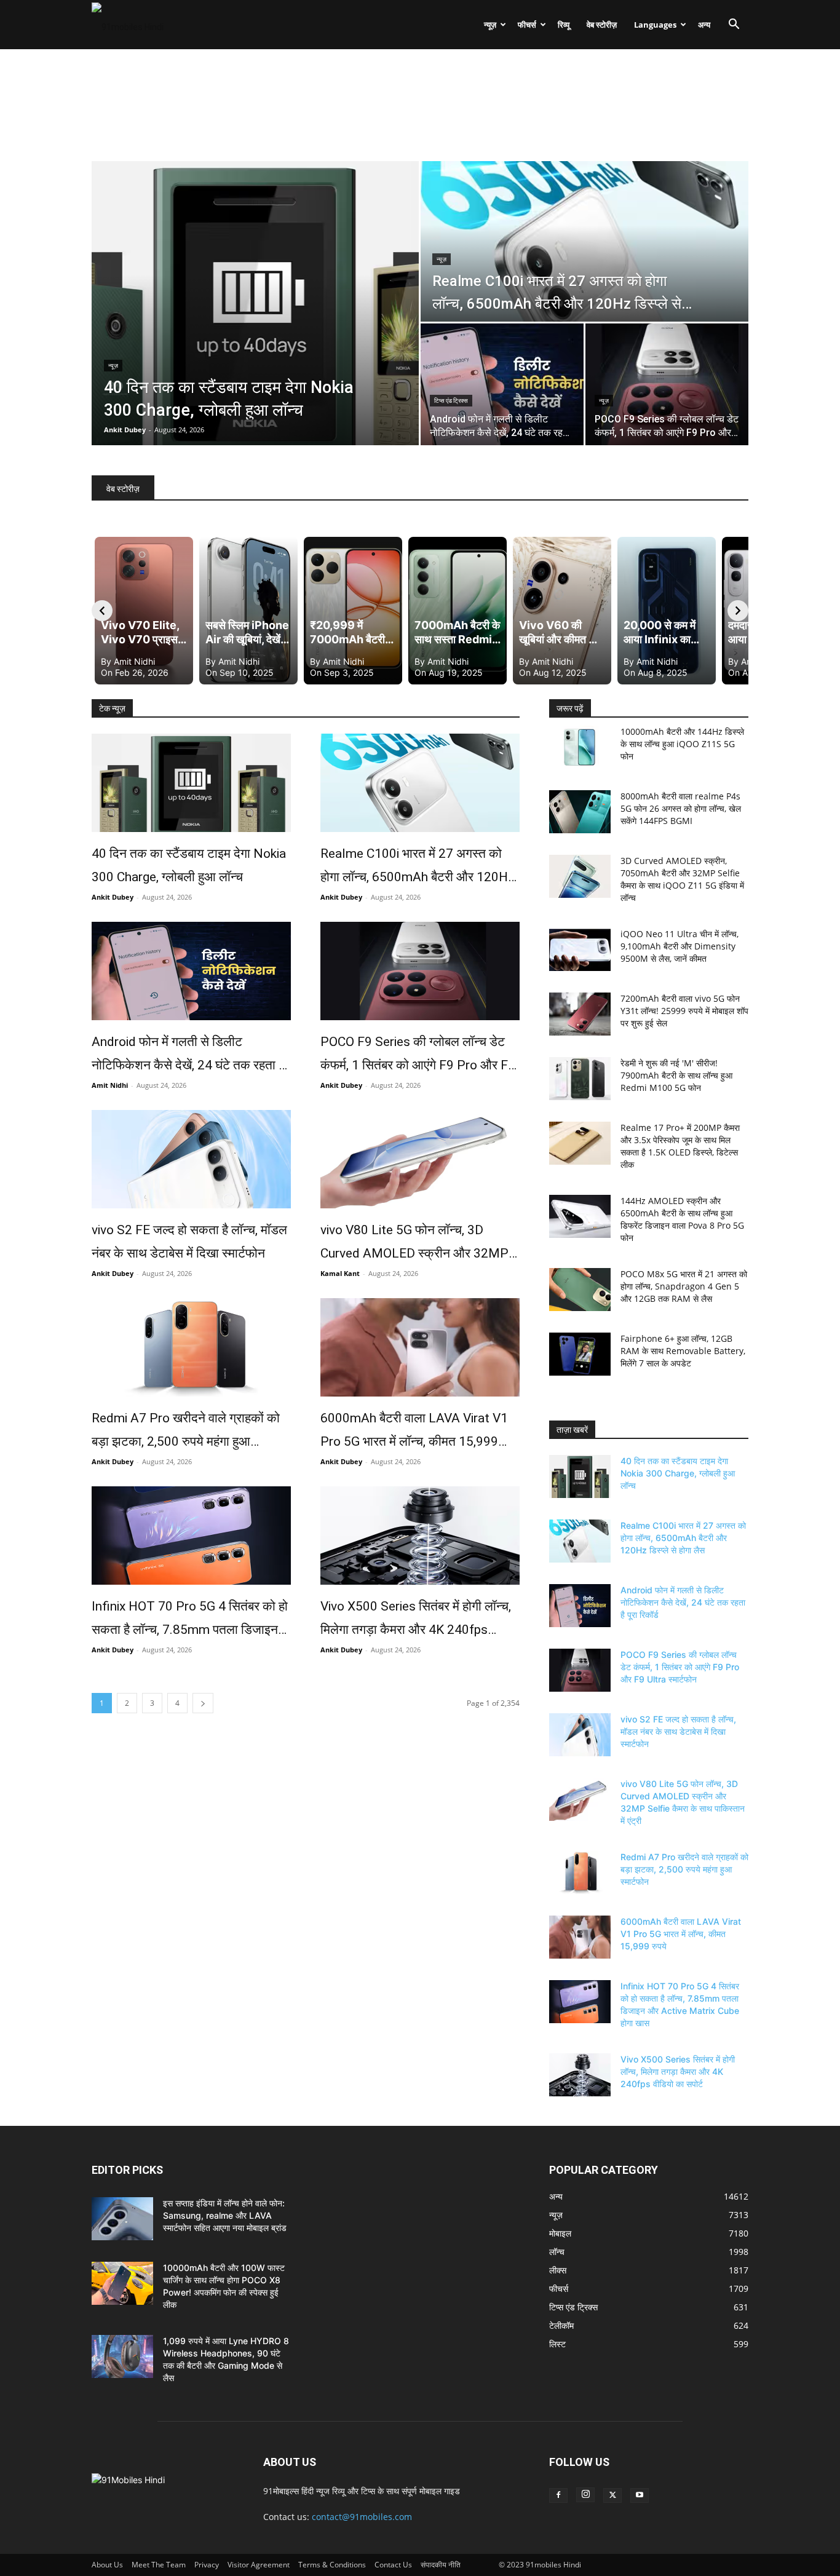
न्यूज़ (490, 25)
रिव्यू (564, 25)
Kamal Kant (340, 1273)
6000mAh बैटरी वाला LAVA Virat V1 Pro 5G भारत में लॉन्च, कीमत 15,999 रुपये (414, 1432)
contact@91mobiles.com (362, 2517)
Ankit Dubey (125, 430)
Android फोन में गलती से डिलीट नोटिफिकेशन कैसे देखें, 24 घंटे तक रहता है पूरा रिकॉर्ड (188, 1056)
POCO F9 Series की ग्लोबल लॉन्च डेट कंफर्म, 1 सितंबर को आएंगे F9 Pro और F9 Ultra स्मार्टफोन (418, 1056)
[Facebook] (558, 2495)
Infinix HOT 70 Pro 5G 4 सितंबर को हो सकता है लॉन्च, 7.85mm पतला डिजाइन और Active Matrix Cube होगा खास (190, 1620)
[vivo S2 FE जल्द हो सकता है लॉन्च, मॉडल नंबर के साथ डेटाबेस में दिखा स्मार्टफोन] (191, 1159)
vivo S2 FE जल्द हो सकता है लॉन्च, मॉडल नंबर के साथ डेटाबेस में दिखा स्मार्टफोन (189, 1242)
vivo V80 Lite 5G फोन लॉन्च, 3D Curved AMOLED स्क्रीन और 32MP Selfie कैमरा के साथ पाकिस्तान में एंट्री (414, 1244)
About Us (107, 2565)
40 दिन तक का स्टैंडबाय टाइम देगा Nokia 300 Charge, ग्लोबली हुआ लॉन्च (189, 865)
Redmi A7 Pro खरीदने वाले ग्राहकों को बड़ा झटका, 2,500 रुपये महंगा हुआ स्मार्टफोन (186, 1432)
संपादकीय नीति (441, 2565)
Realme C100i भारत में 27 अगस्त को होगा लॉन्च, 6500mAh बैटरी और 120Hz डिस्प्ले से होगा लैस (418, 867)
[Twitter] (612, 2495)
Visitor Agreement (259, 2565)
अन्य (704, 25)
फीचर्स (527, 25)
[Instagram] (585, 2495)
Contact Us (393, 2565)
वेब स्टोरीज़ (602, 25)
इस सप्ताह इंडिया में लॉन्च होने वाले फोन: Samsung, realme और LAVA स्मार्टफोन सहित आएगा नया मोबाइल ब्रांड (225, 2215)
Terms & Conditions (332, 2565)
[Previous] (102, 611)
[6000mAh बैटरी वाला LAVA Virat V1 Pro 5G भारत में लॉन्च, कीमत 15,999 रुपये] (420, 1347)
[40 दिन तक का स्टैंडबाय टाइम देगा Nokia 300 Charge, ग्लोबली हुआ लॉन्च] (191, 783)
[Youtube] (640, 2495)
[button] (734, 26)
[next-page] (203, 1703)
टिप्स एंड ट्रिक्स (451, 401)
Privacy (207, 2565)
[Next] (738, 611)
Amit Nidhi (110, 1085)
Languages (655, 25)
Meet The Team (159, 2565)
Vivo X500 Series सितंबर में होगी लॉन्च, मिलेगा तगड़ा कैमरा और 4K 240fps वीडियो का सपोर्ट (416, 1620)
